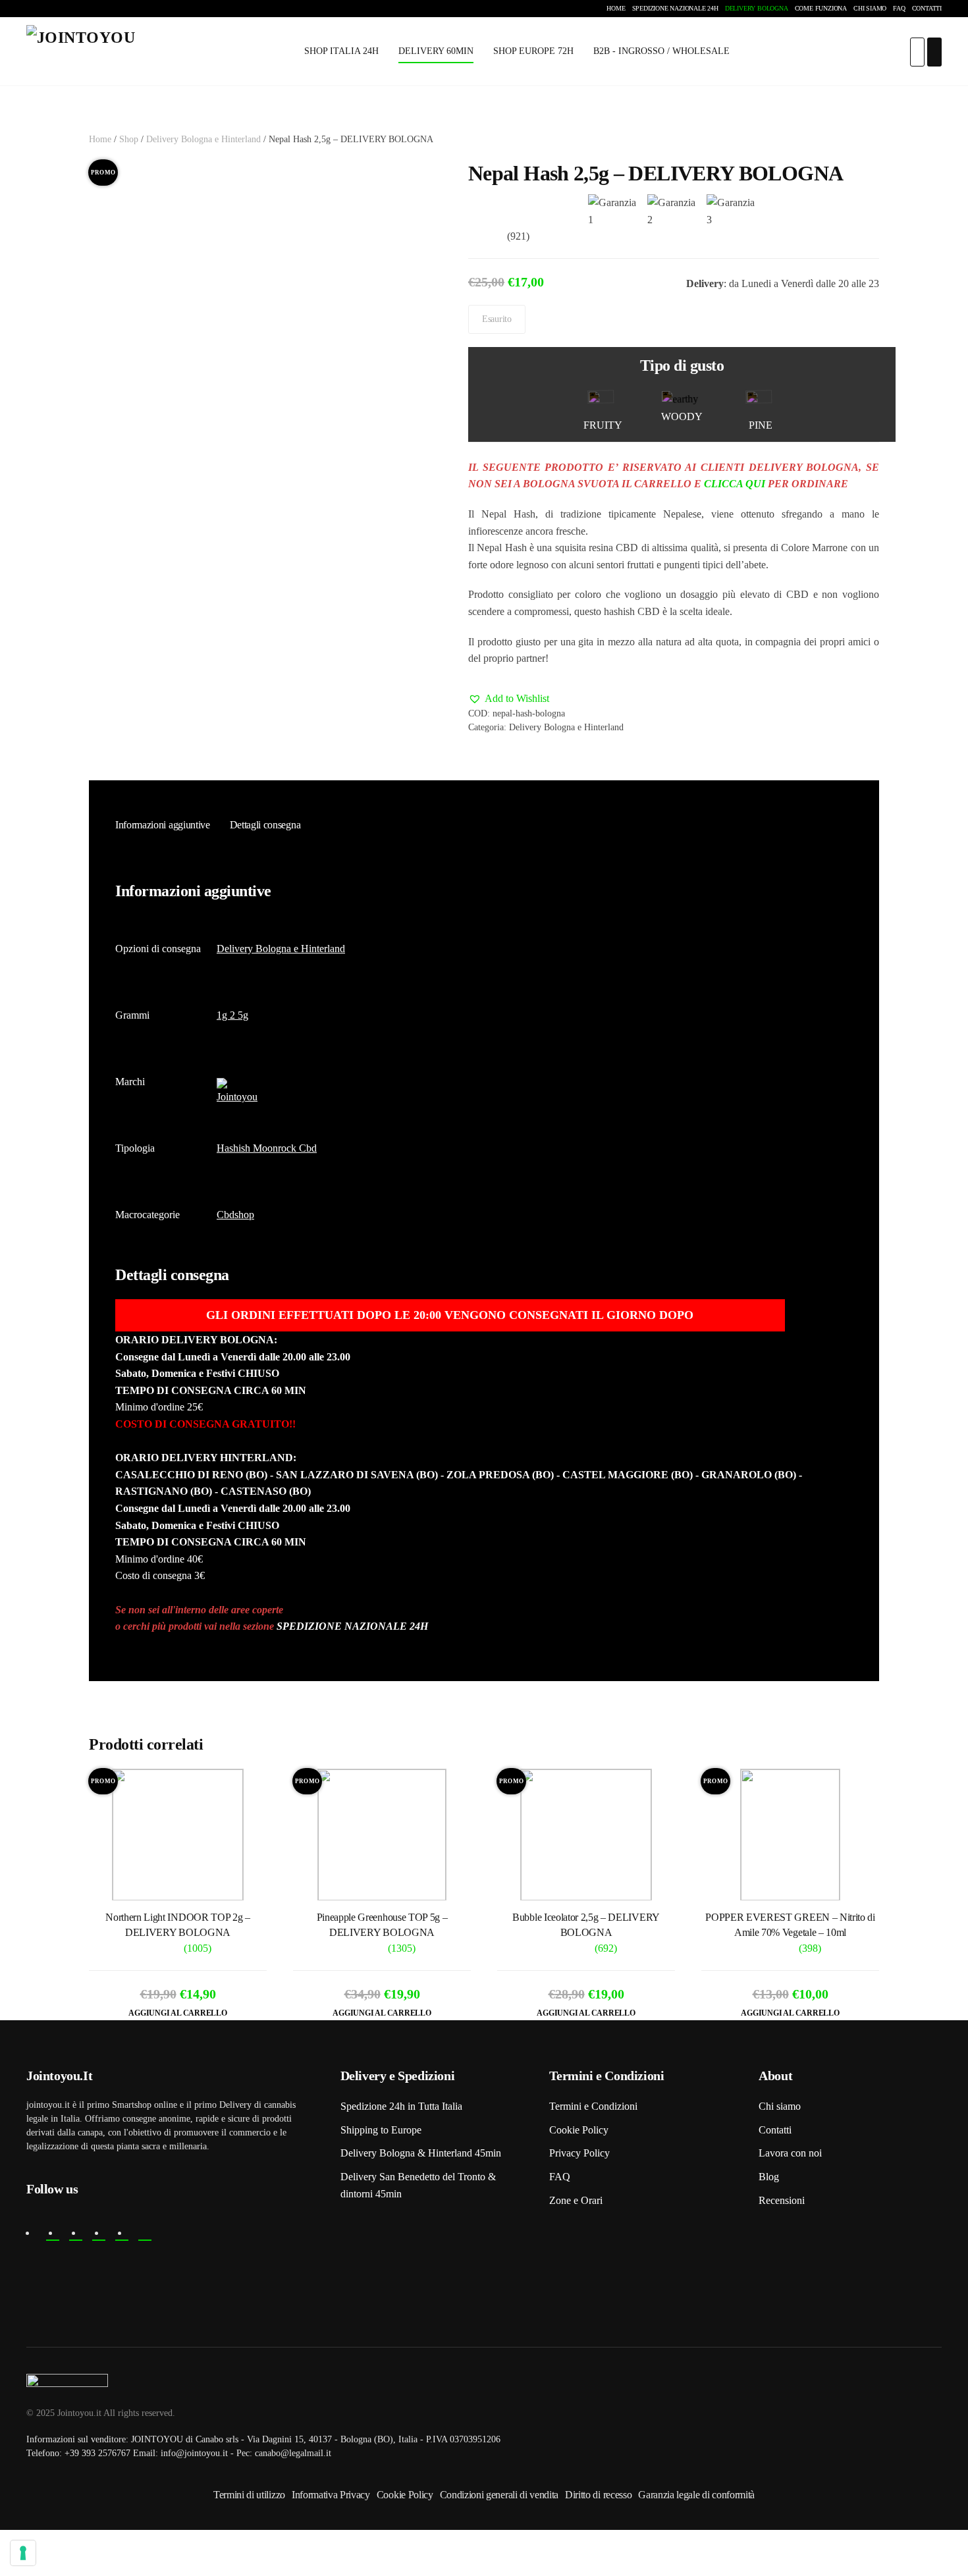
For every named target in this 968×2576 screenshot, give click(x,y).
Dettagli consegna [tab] (265, 825)
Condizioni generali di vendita (499, 2495)
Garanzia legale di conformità (696, 2495)
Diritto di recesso (598, 2495)
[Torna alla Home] (92, 52)
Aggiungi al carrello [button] (177, 2013)
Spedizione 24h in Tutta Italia (401, 2106)
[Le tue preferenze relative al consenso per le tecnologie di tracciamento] (23, 2553)
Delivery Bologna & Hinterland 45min (421, 2153)
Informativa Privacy (331, 2495)
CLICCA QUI (735, 484)
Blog (769, 2177)
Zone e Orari (576, 2200)
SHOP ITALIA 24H (341, 51)
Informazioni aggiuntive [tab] (163, 825)
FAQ (899, 8)
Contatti (927, 8)
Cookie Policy (579, 2130)
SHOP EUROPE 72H (533, 51)
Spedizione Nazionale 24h (675, 8)
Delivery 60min (436, 51)
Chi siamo (780, 2106)
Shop (129, 139)
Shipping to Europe (381, 2130)
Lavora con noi (790, 2153)
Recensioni (782, 2200)
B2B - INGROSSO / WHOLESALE (661, 51)
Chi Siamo (870, 8)
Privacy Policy (579, 2153)
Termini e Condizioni (593, 2106)
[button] (509, 699)
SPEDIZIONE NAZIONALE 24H (352, 1626)
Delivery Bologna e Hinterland (203, 139)
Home (616, 8)
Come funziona (821, 8)
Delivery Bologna (757, 8)
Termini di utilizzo (249, 2495)
